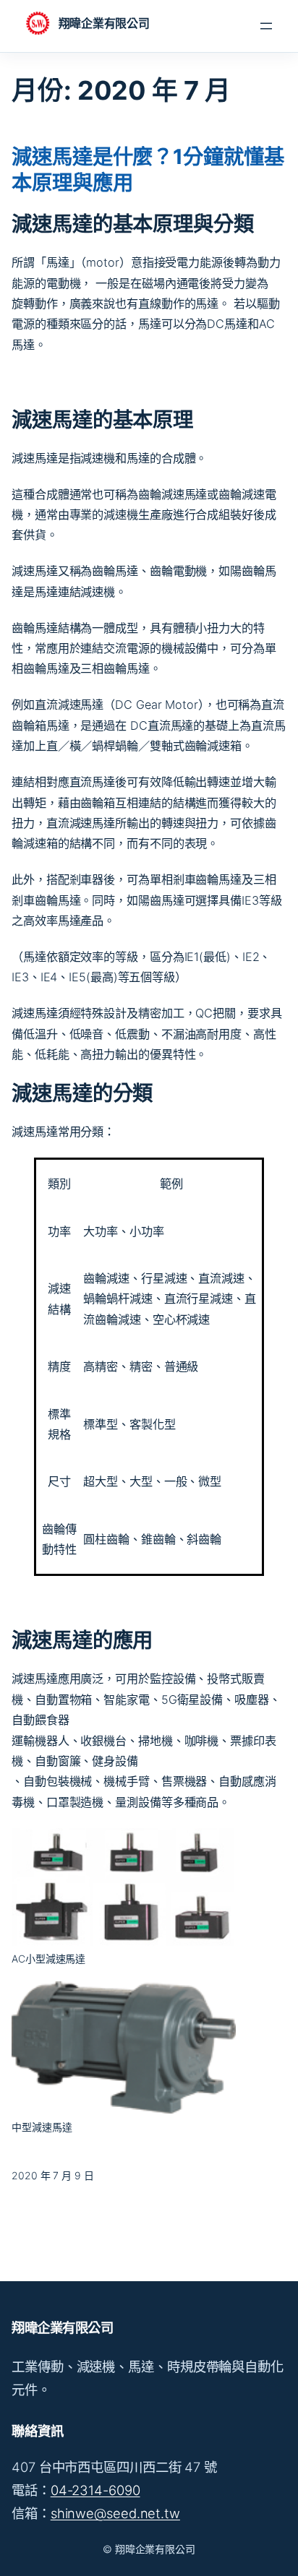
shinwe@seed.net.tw (115, 2513)
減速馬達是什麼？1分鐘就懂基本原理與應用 (148, 169)
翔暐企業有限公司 (104, 23)
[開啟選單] (266, 26)
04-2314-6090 (95, 2490)
